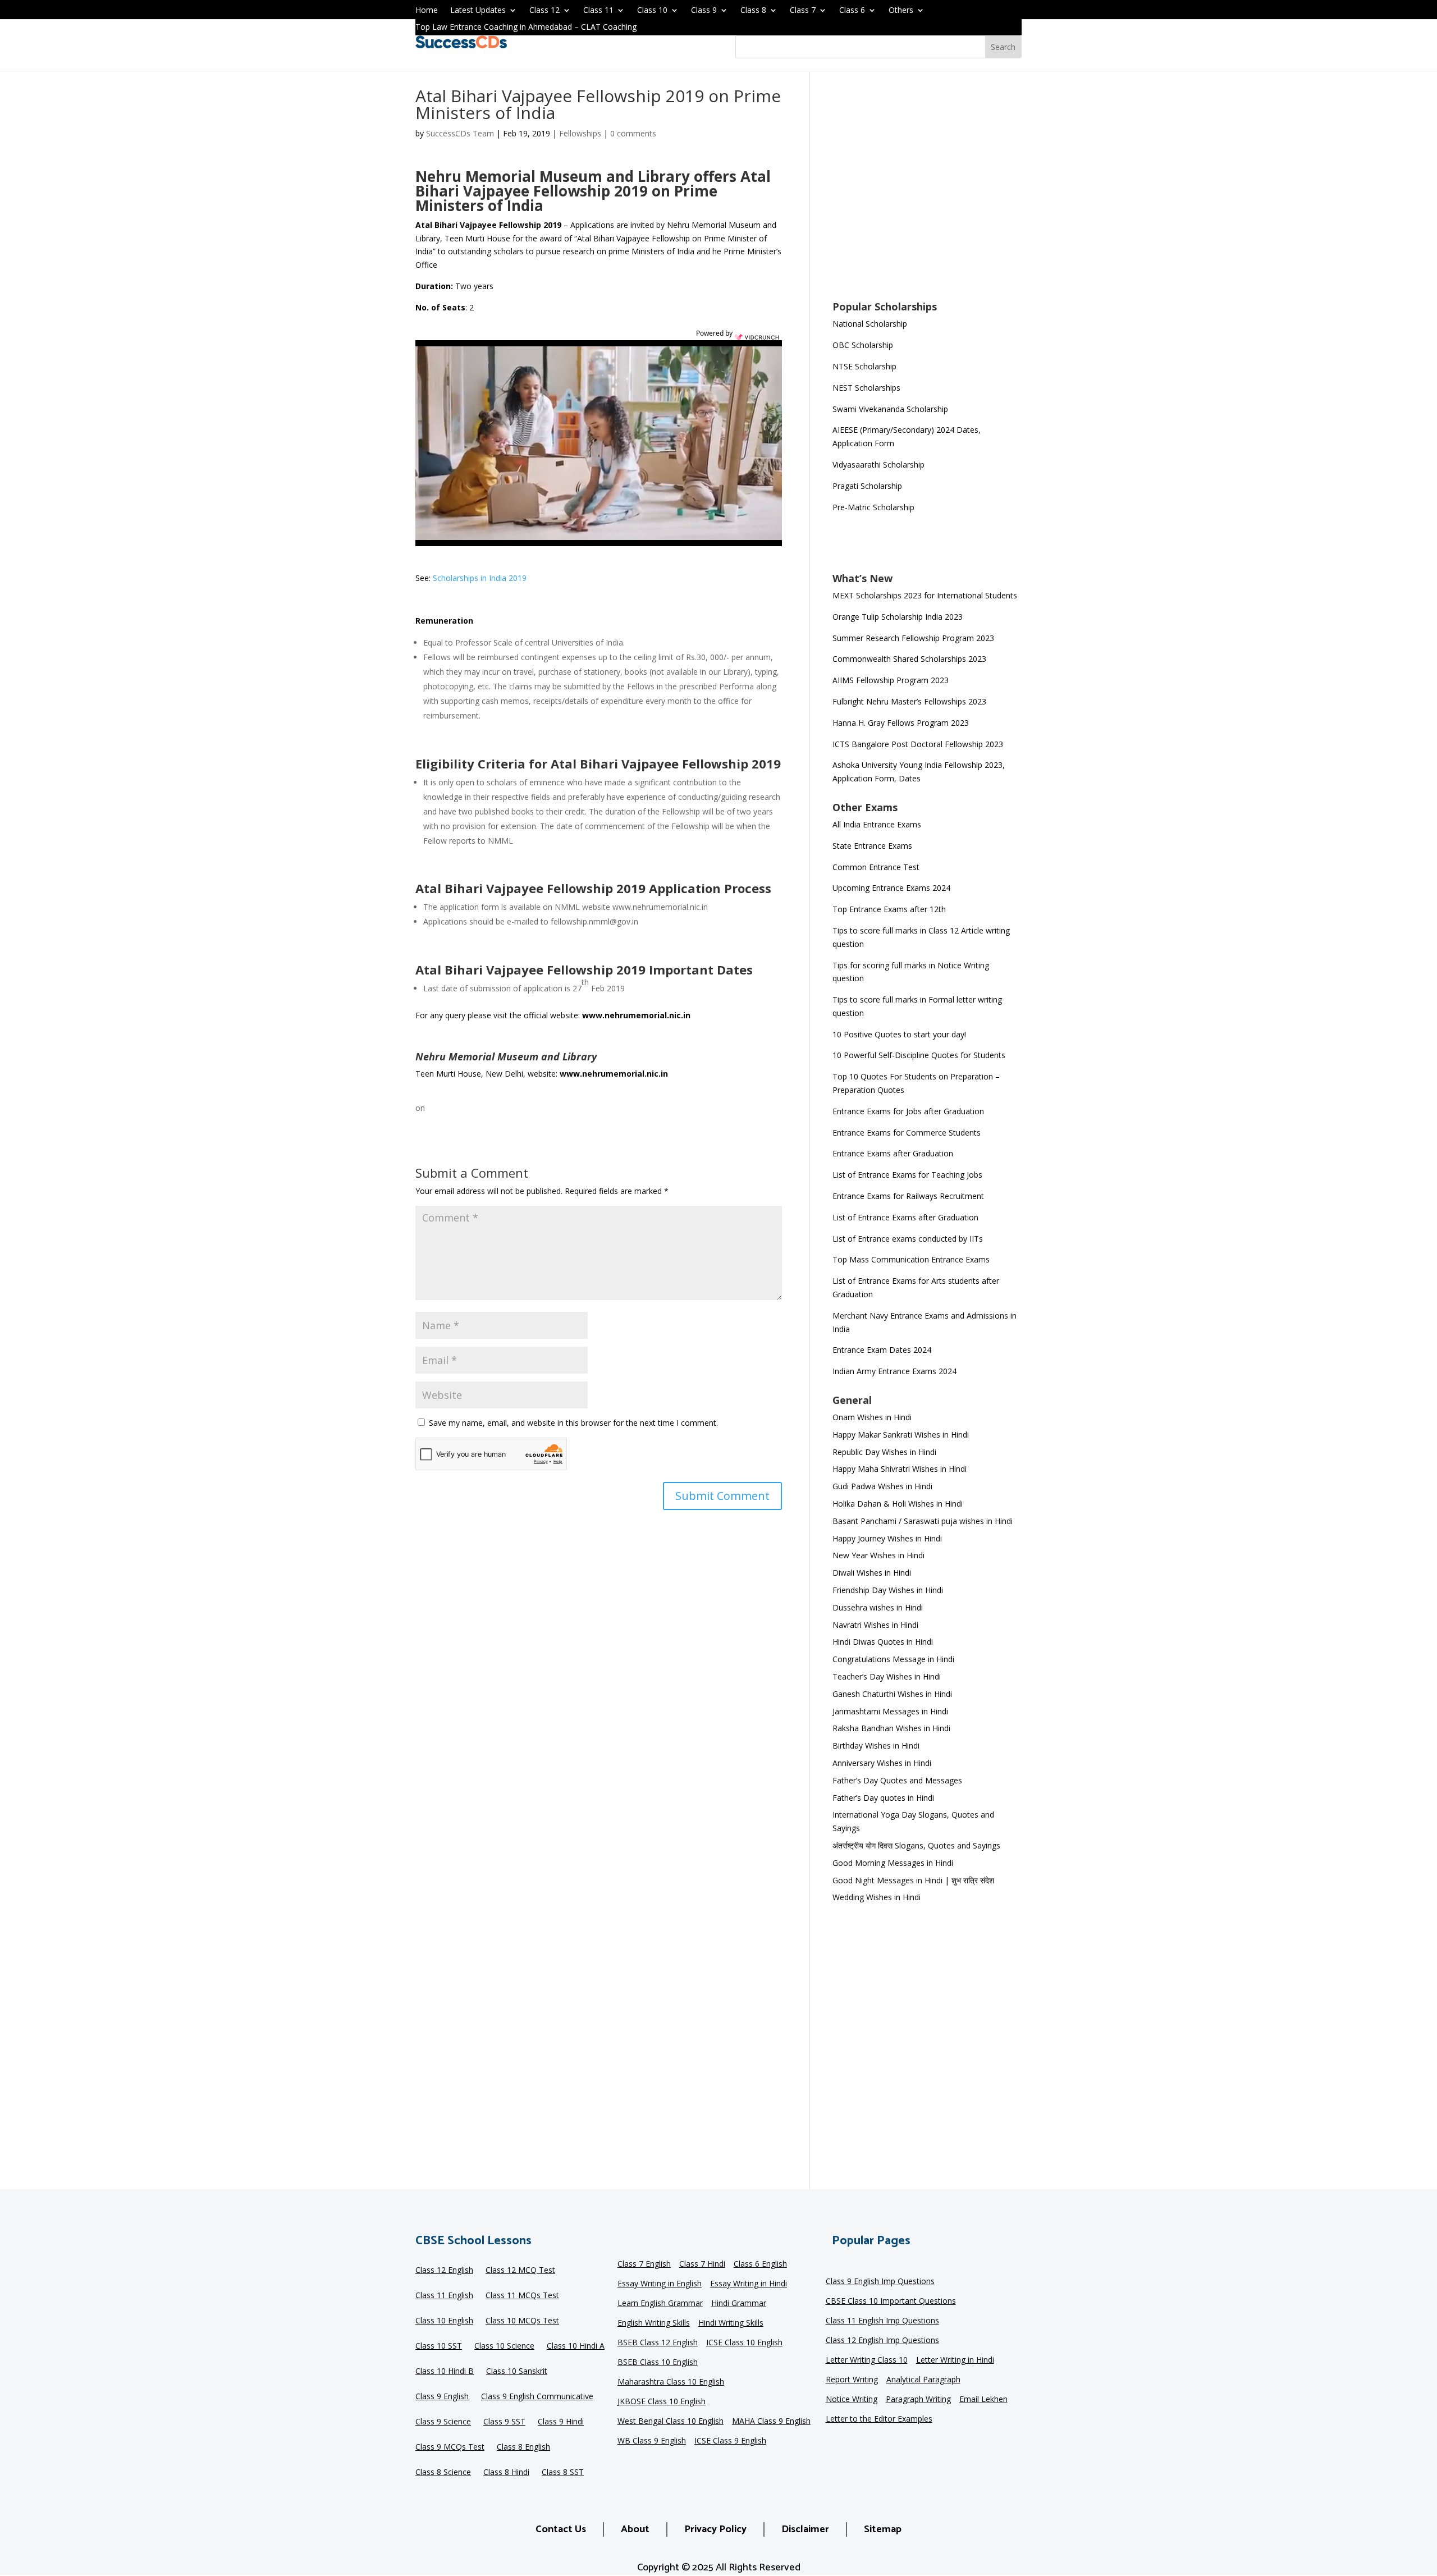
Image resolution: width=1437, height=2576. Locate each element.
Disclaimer (805, 2529)
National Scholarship (870, 324)
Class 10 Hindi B (445, 2372)
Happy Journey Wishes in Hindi (887, 1538)
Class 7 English (644, 2264)
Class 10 (652, 11)
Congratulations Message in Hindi (893, 1659)
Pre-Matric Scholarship (873, 507)
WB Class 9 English (652, 2441)
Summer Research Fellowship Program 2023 (913, 638)
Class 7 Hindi (702, 2264)
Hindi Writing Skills (731, 2323)
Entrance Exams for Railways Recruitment (908, 1196)
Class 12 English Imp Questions (882, 2341)
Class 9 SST (504, 2422)
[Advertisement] (927, 193)
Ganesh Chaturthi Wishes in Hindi (892, 1694)
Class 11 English (444, 2296)
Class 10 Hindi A (576, 2346)
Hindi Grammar (739, 2304)
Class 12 (544, 11)
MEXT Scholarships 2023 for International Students (925, 595)
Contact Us (561, 2529)
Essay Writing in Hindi (749, 2284)
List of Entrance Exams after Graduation (905, 1217)
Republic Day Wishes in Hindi (884, 1452)
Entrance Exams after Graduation (893, 1153)
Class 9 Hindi (561, 2422)
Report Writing (852, 2380)
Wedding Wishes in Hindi (877, 1897)
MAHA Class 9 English (771, 2422)
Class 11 (598, 11)
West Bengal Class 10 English (671, 2422)
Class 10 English (444, 2321)
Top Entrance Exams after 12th (889, 909)
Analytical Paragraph (923, 2380)
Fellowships (580, 133)
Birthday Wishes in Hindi (876, 1745)
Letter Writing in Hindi (955, 2360)
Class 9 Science (443, 2422)
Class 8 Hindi (506, 2473)
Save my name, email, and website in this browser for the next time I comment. (573, 1423)
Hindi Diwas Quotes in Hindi (884, 1642)
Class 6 (852, 11)
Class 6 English (760, 2264)
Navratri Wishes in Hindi (875, 1625)
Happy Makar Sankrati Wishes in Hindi (901, 1435)
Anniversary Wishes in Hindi (882, 1763)
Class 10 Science (504, 2346)
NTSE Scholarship (864, 366)
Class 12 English (444, 2271)
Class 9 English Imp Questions (880, 2282)
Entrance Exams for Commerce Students (907, 1133)
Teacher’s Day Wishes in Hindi (887, 1676)
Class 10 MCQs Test (522, 2321)
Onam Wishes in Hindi (872, 1417)
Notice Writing (852, 2400)
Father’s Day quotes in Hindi (883, 1798)
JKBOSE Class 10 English (662, 2402)
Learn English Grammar (660, 2304)
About (635, 2529)
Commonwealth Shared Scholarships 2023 (909, 659)
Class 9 (704, 11)
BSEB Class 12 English (658, 2343)
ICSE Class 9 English (730, 2441)
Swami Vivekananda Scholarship (890, 409)
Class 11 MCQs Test (522, 2296)
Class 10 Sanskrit (517, 2372)
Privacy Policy (715, 2529)
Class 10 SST (439, 2346)
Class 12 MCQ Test (520, 2271)
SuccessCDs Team (460, 133)
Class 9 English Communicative (537, 2397)
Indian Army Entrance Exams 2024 (894, 1371)
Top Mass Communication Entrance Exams (911, 1259)
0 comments (633, 133)
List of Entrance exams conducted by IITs (908, 1239)
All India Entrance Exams (877, 824)
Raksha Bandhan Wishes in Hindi (891, 1728)
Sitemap (883, 2529)
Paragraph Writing (918, 2400)
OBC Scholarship (863, 345)
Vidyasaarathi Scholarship (878, 465)
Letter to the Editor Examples (879, 2419)
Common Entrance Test (876, 867)
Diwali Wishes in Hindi (872, 1573)
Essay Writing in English (660, 2284)
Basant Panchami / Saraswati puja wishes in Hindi (923, 1521)
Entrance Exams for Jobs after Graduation (908, 1111)
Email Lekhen (983, 2400)
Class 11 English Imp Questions (882, 2321)
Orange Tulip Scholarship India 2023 (898, 617)
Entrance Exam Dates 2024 (882, 1350)
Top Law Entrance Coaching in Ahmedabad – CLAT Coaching (526, 28)
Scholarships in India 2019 (480, 578)
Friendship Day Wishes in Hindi (888, 1590)
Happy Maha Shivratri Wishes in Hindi (900, 1469)
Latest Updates (478, 11)
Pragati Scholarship (867, 486)
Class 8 (753, 11)
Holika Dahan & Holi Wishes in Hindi (898, 1504)
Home (427, 11)
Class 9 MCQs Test (450, 2447)
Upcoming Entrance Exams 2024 (891, 888)
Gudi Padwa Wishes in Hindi (882, 1486)
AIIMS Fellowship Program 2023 (891, 680)
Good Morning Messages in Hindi (893, 1863)
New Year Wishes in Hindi (878, 1555)
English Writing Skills (654, 2323)
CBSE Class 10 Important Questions (891, 2302)
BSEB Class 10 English (658, 2363)
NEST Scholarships (866, 388)
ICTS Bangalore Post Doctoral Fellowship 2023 (918, 744)
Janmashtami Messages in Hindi (890, 1711)
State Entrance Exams (872, 846)
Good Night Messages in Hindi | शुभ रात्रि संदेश (913, 1880)
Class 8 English (523, 2447)
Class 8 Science (443, 2473)
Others (901, 11)
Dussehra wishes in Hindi (878, 1607)
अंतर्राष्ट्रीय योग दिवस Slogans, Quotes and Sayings (916, 1845)
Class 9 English (442, 2397)
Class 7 (803, 11)
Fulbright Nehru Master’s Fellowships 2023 (909, 701)
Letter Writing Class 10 (867, 2360)
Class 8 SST (563, 2473)
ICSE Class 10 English (744, 2343)
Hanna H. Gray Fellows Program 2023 (901, 723)
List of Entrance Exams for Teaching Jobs (907, 1175)
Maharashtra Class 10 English (671, 2382)
